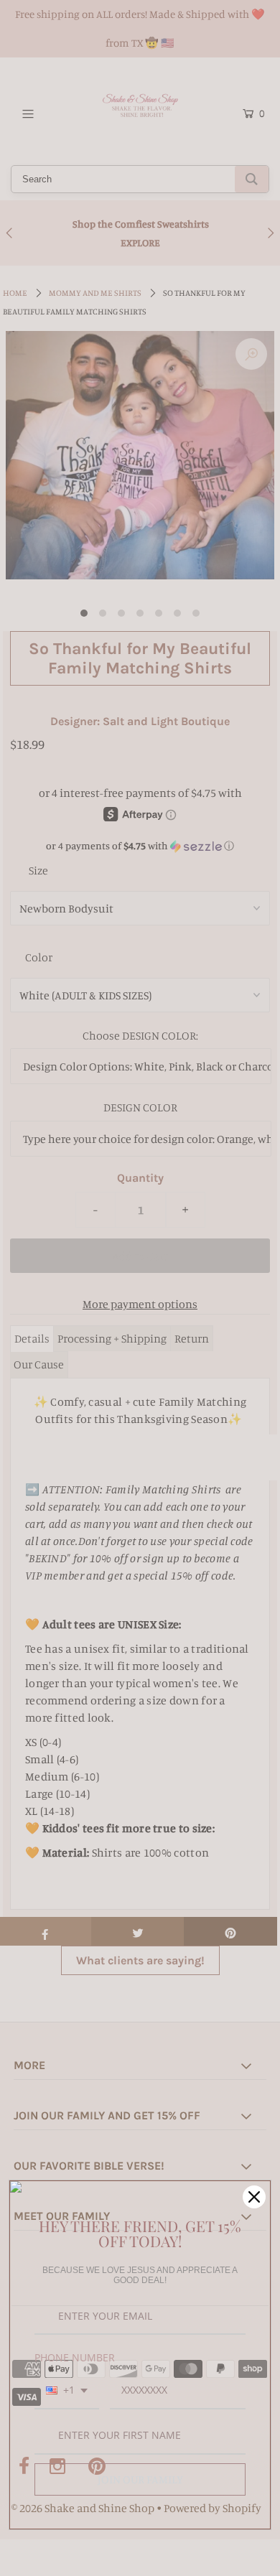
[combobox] (67, 2391)
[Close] (254, 2197)
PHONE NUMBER (75, 2357)
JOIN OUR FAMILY (140, 2479)
